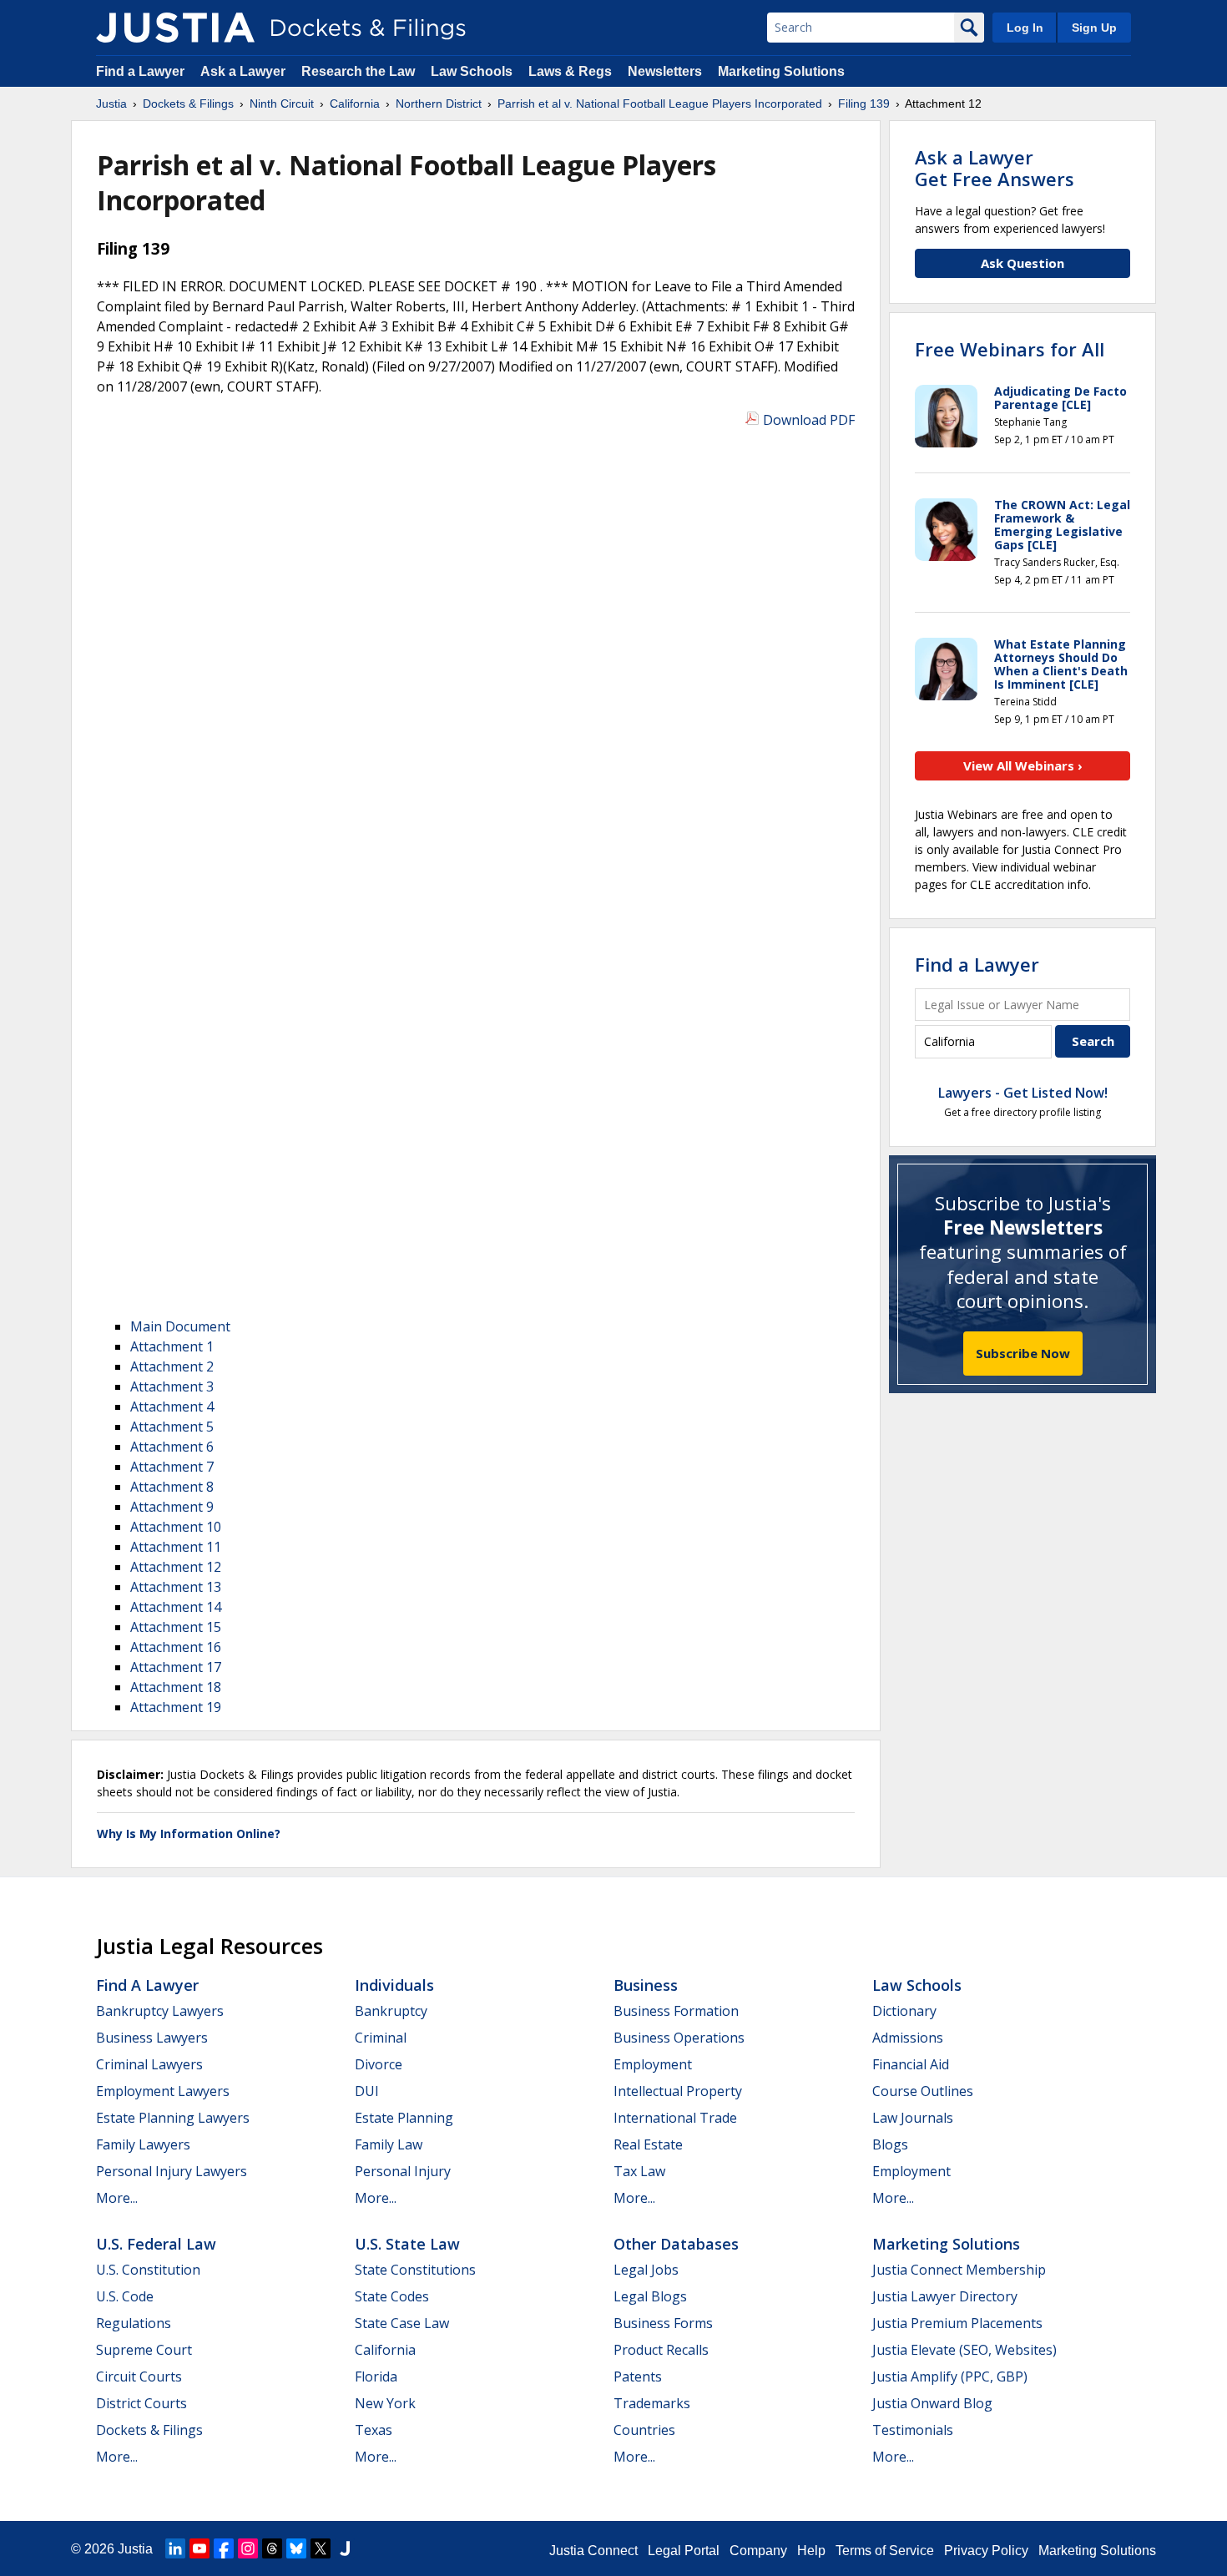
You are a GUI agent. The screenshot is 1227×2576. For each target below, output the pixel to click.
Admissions (908, 2038)
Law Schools (472, 71)
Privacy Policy (986, 2551)
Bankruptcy (391, 2011)
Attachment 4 (172, 1407)
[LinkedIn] (175, 2548)
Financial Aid (911, 2064)
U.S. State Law (407, 2244)
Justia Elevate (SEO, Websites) (964, 2350)
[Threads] (272, 2548)
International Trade (675, 2118)
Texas (374, 2430)
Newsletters (665, 71)
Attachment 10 (176, 1527)
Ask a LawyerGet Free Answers (995, 168)
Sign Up (1094, 28)
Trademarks (652, 2403)
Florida (376, 2376)
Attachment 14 (176, 1607)
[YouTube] (199, 2548)
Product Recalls (661, 2350)
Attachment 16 (176, 1647)
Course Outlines (923, 2091)
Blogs (890, 2144)
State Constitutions (415, 2270)
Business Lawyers (152, 2038)
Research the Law (358, 71)
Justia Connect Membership (959, 2270)
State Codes (392, 2296)
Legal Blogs (650, 2296)
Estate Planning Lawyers (173, 2118)
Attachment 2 (172, 1366)
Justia (135, 2549)
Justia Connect (593, 2551)
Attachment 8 (172, 1487)
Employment (653, 2064)
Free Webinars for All (1010, 349)
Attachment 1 (172, 1346)
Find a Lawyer (140, 71)
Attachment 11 (176, 1547)
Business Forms (663, 2323)
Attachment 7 (172, 1467)
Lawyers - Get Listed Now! (1023, 1093)
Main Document (180, 1326)
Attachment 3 (172, 1386)
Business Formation (676, 2011)
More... (117, 2198)
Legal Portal (684, 2551)
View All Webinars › (1023, 765)
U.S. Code (125, 2296)
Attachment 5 (172, 1427)
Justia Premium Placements (957, 2323)
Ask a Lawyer (245, 71)
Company (758, 2551)
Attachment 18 (176, 1687)
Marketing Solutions (781, 71)
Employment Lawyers (163, 2091)
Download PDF (809, 420)
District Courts (141, 2403)
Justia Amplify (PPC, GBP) (950, 2376)
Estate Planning (404, 2118)
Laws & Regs (570, 71)
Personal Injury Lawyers (172, 2171)
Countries (644, 2430)
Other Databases (676, 2244)
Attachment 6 (172, 1447)
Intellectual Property (678, 2091)
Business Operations (679, 2038)
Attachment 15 (176, 1627)
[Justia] (175, 28)
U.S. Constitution (148, 2270)
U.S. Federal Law (156, 2244)
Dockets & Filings (149, 2430)
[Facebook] (224, 2548)
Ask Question (1022, 263)
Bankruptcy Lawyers (160, 2011)
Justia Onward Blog (932, 2403)
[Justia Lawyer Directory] (345, 2548)
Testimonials (913, 2430)
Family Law (389, 2144)
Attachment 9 (172, 1507)
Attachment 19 (176, 1707)
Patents (638, 2376)
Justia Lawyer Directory (945, 2296)
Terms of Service (885, 2551)
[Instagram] (248, 2548)
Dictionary (904, 2011)
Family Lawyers (143, 2144)
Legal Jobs (646, 2270)
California (385, 2350)
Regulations (134, 2323)
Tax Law (639, 2171)
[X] (321, 2548)
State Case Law (402, 2323)
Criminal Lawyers (149, 2064)
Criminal (381, 2038)
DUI (367, 2091)
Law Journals (913, 2118)
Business (646, 1985)
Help (811, 2551)
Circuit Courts (139, 2376)
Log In (1025, 28)
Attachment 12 (176, 1567)
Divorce (379, 2064)
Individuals (394, 1985)
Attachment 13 (176, 1587)
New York (385, 2403)
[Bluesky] (296, 2548)
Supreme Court (144, 2350)
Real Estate (648, 2144)
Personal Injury (403, 2171)
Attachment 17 (176, 1667)
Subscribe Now (1023, 1353)
